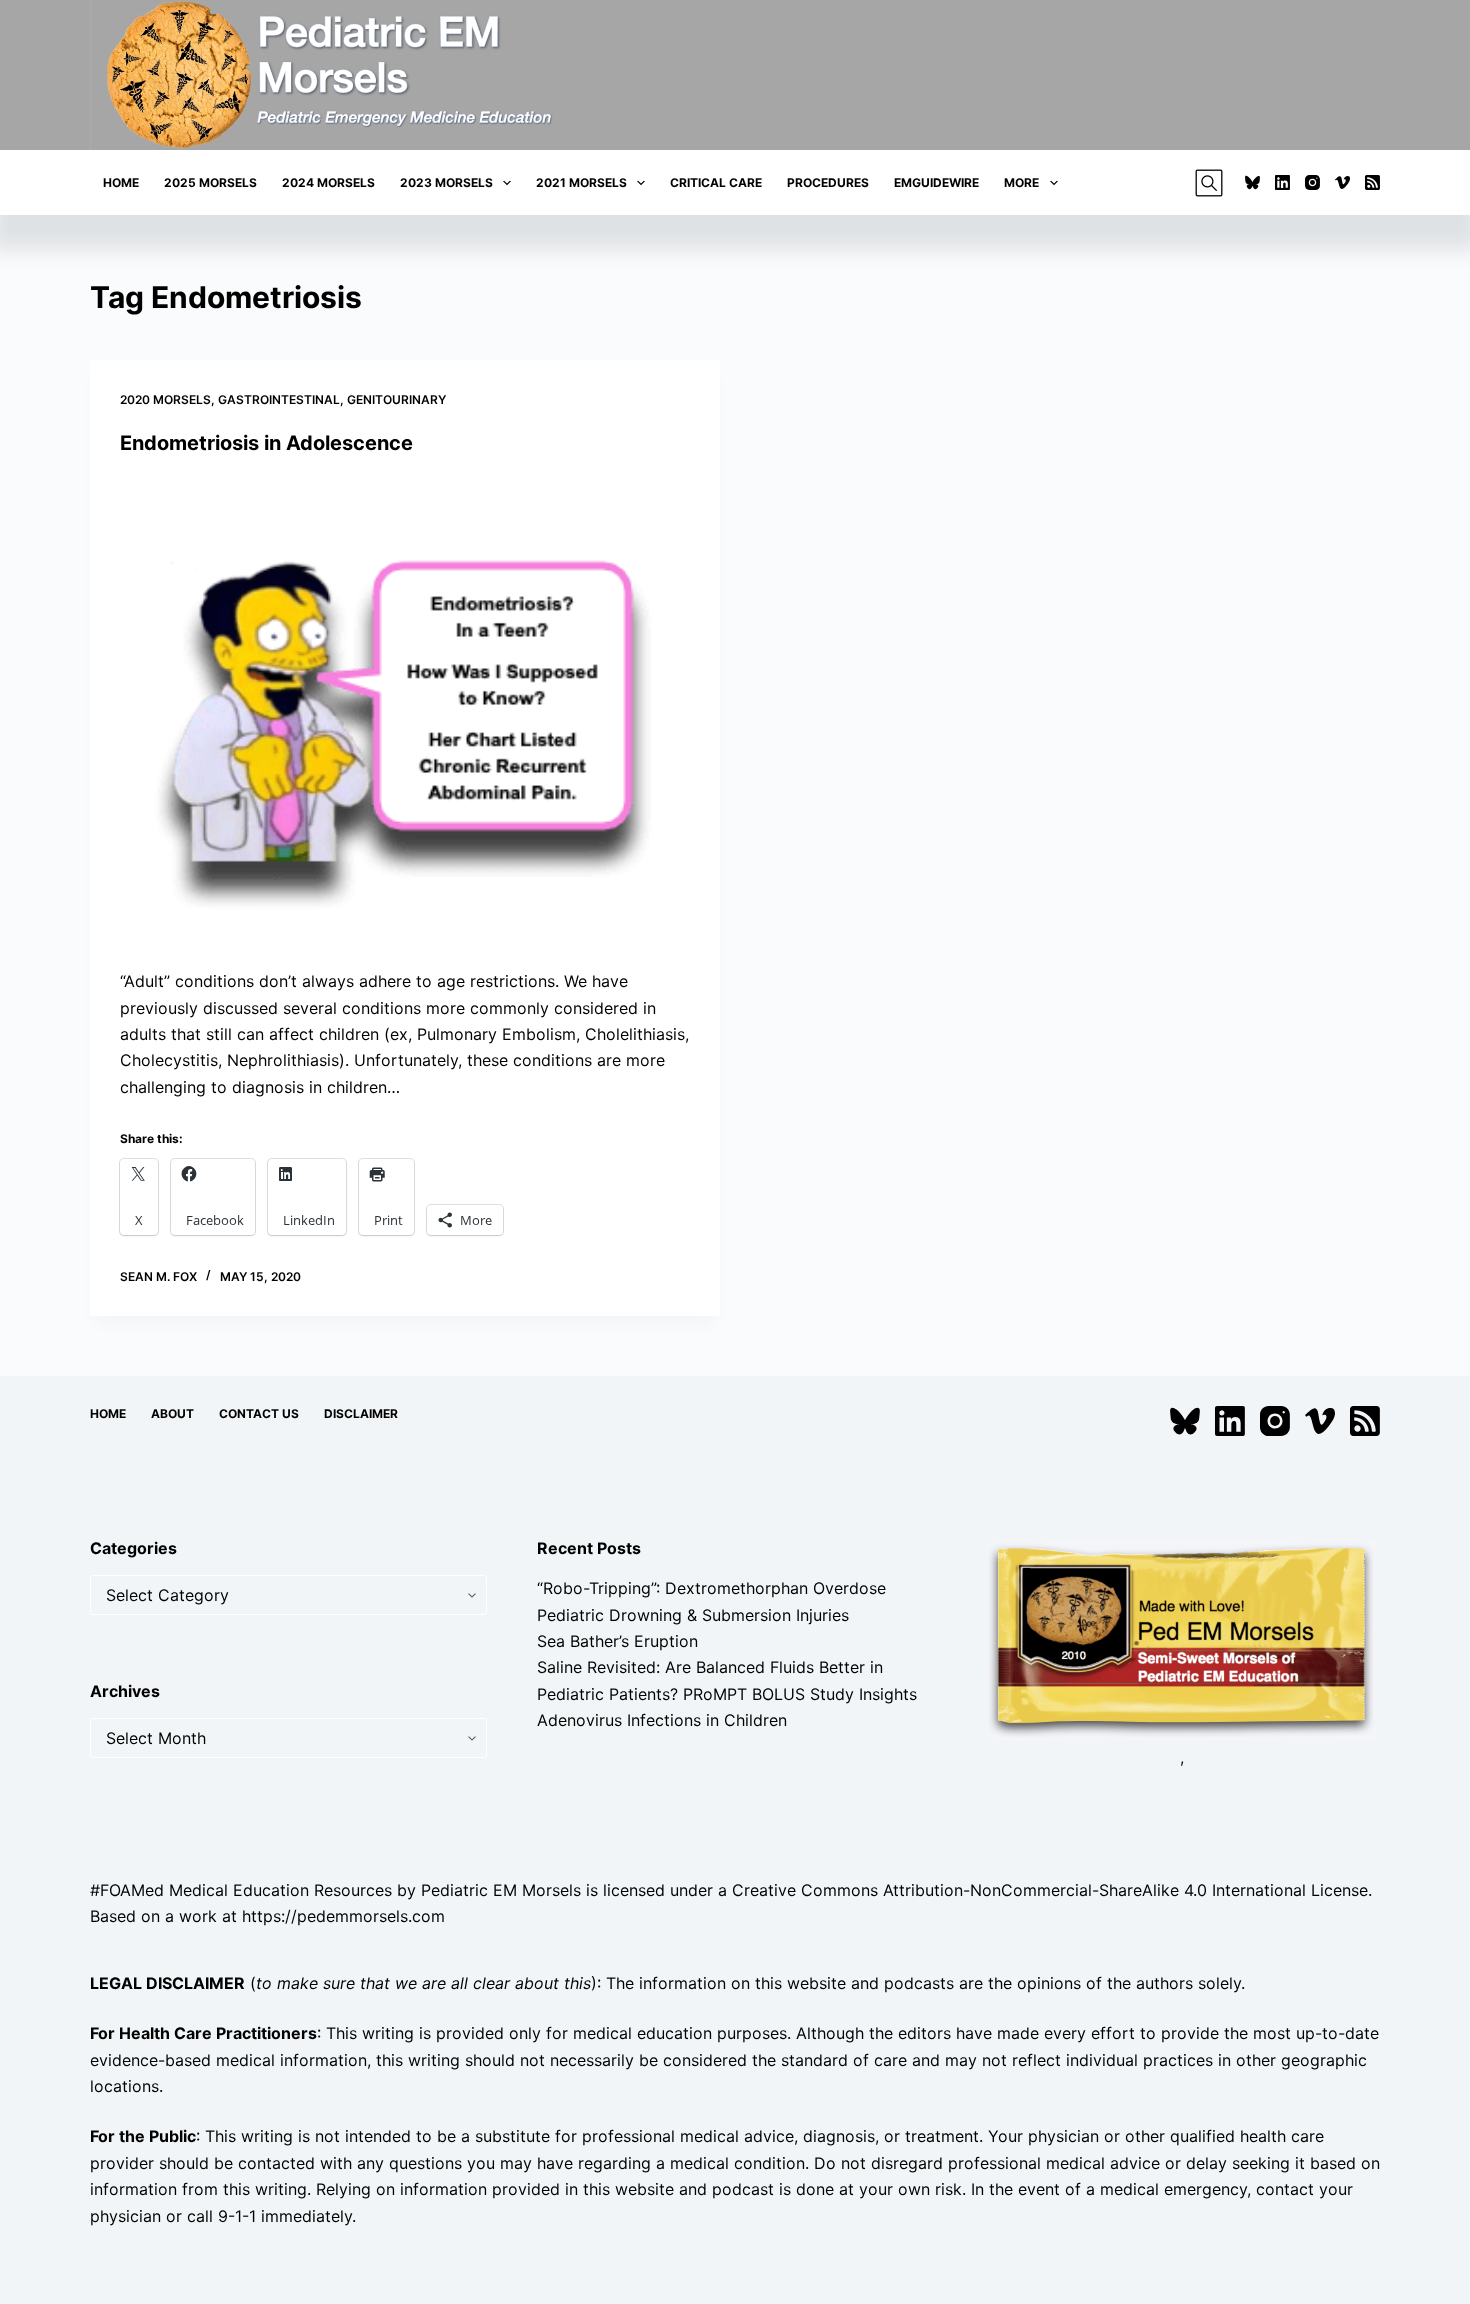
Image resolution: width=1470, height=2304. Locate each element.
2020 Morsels (165, 399)
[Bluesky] (1252, 182)
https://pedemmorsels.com (343, 1916)
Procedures (828, 182)
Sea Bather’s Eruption (617, 1641)
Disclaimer (361, 1413)
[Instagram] (1312, 182)
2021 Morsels (581, 182)
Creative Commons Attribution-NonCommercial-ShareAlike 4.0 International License (1050, 1890)
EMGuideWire (936, 182)
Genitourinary (396, 399)
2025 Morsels (210, 182)
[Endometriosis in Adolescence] (405, 712)
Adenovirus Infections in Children (662, 1720)
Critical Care (716, 182)
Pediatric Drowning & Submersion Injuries (693, 1615)
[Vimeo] (1342, 182)
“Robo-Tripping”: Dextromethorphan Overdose (711, 1588)
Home (121, 182)
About (172, 1413)
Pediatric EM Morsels (501, 1890)
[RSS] (1372, 182)
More (1021, 182)
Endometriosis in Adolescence (266, 443)
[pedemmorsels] (1181, 1639)
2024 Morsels (328, 182)
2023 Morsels (446, 182)
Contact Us (259, 1413)
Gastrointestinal (279, 399)
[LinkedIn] (1282, 182)
